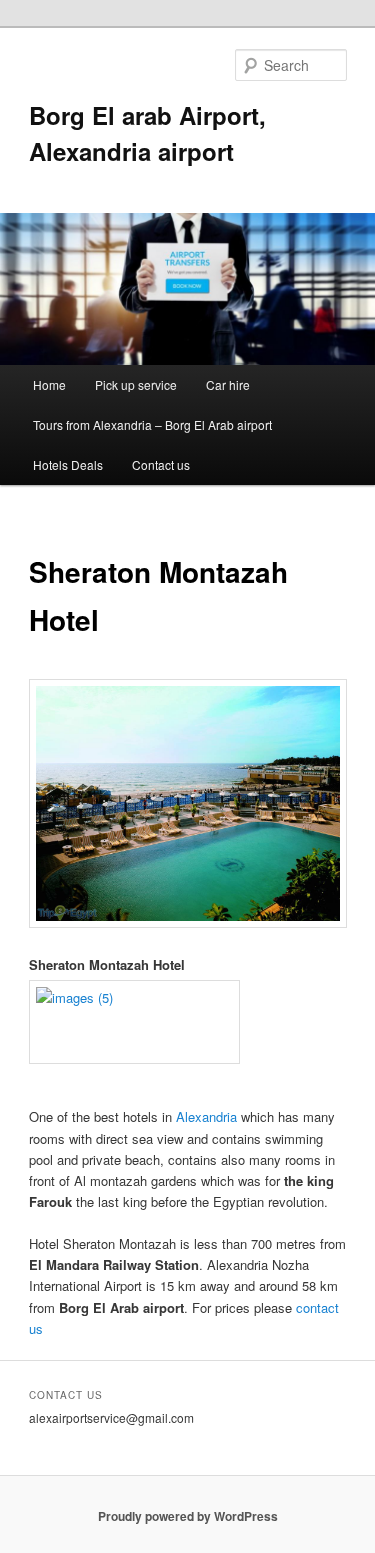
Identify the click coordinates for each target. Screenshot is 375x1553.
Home (49, 384)
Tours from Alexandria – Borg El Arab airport (152, 424)
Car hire (228, 384)
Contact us (161, 464)
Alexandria (206, 1116)
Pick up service (136, 384)
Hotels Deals (68, 464)
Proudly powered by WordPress (188, 1516)
